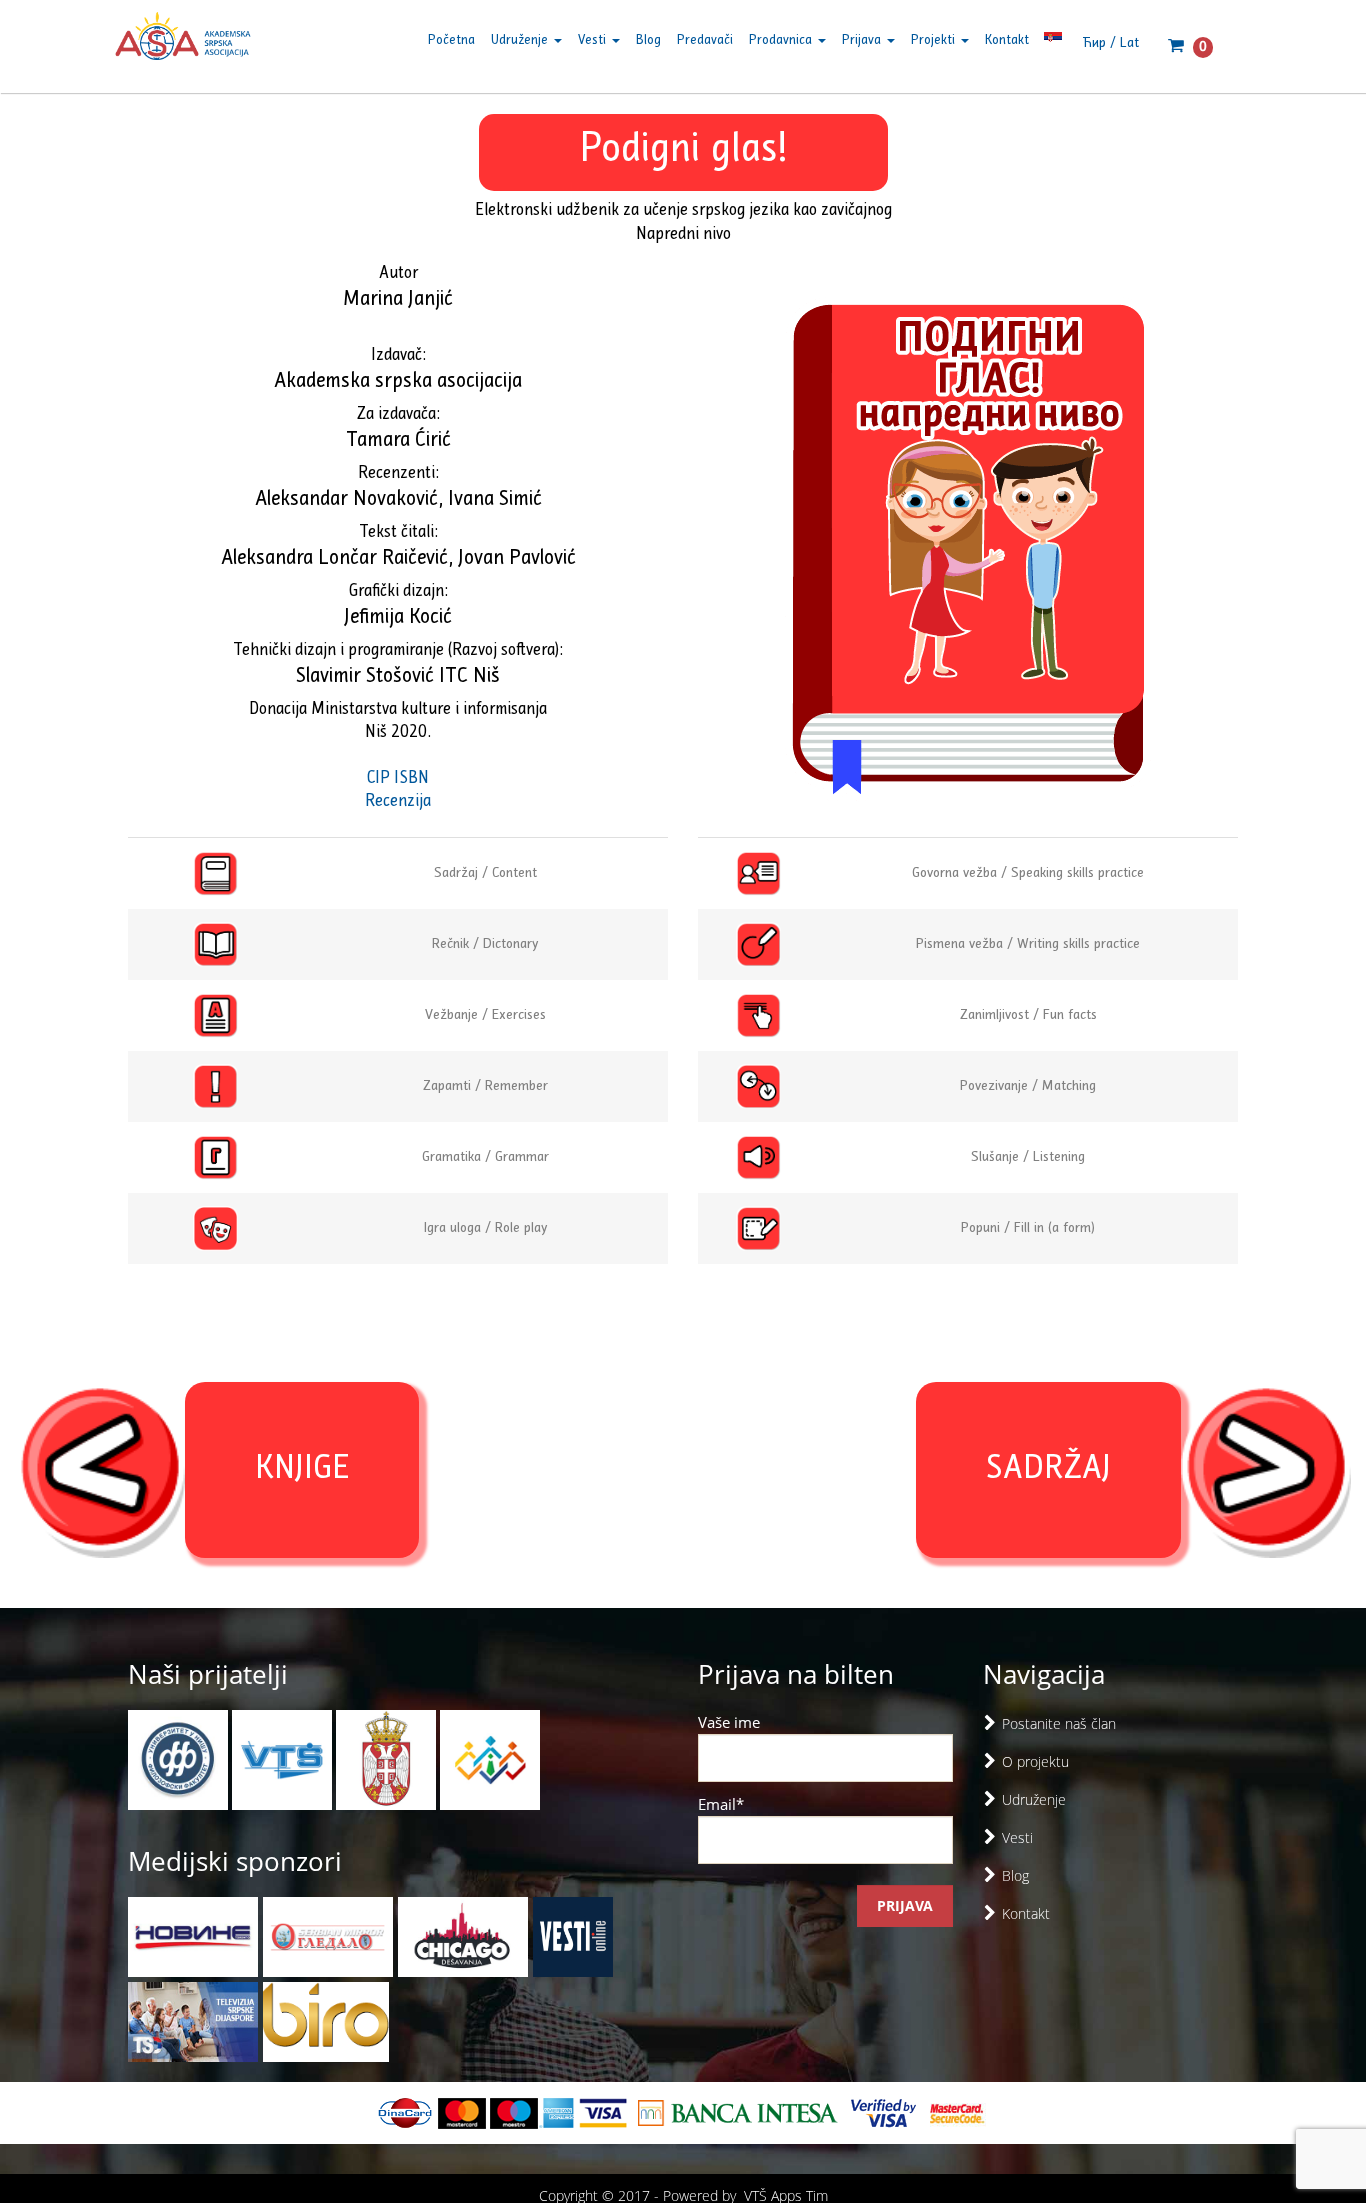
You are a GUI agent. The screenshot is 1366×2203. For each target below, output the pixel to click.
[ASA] (183, 40)
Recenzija (398, 802)
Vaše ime (729, 1722)
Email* (721, 1804)
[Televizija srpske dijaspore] (193, 2022)
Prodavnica (782, 40)
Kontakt (1007, 40)
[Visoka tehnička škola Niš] (284, 1758)
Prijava (863, 40)
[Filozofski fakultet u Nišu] (180, 1758)
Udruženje (521, 40)
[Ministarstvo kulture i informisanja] (388, 1758)
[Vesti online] (573, 1937)
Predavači (705, 40)
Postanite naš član (1059, 1723)
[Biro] (326, 2022)
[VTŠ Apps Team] (490, 1758)
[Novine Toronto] (193, 1937)
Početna (451, 40)
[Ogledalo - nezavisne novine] (328, 1937)
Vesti (594, 40)
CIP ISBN (398, 779)
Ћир (1094, 43)
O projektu (1035, 1761)
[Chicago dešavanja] (463, 1937)
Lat (1129, 43)
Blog (648, 40)
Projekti (935, 40)
